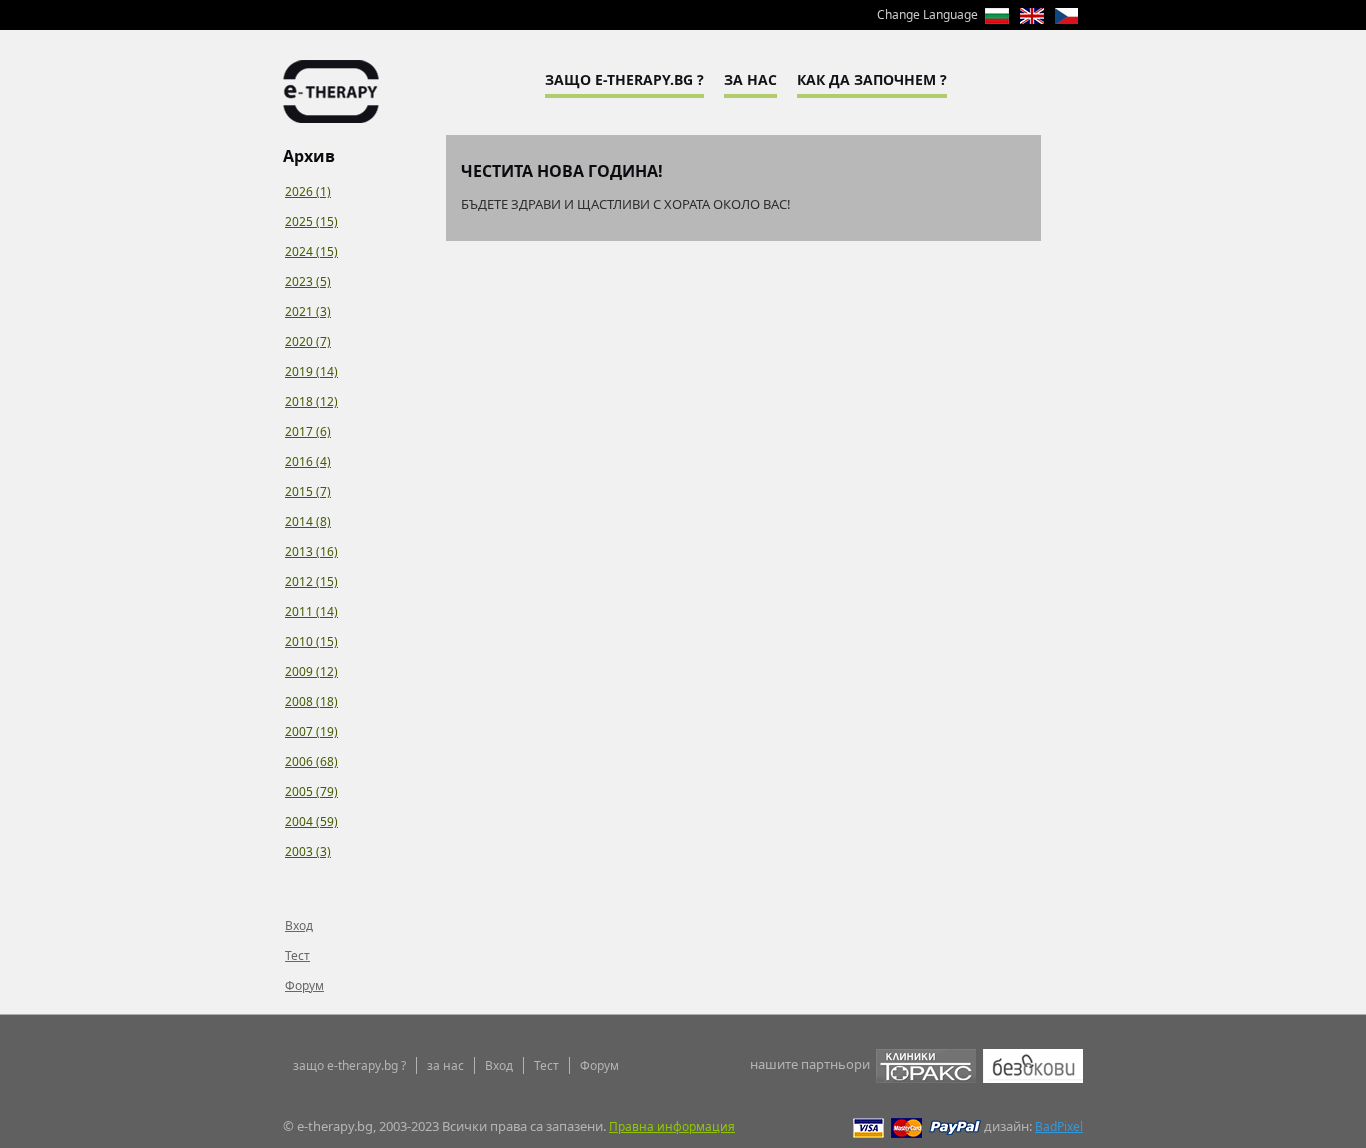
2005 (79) (311, 791)
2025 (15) (311, 221)
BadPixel (1059, 1126)
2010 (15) (311, 641)
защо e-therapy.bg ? (349, 1065)
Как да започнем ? (872, 79)
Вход (299, 925)
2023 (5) (308, 281)
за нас (445, 1065)
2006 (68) (311, 761)
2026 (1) (308, 191)
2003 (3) (308, 851)
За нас (750, 79)
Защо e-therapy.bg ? (624, 79)
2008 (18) (311, 701)
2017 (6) (308, 431)
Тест (297, 955)
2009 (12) (311, 671)
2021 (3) (308, 311)
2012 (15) (311, 581)
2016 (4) (308, 461)
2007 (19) (311, 731)
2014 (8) (308, 521)
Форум (304, 985)
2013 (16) (311, 551)
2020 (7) (308, 341)
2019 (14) (311, 371)
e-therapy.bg (331, 91)
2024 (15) (311, 251)
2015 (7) (308, 491)
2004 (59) (311, 821)
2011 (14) (311, 611)
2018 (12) (311, 401)
